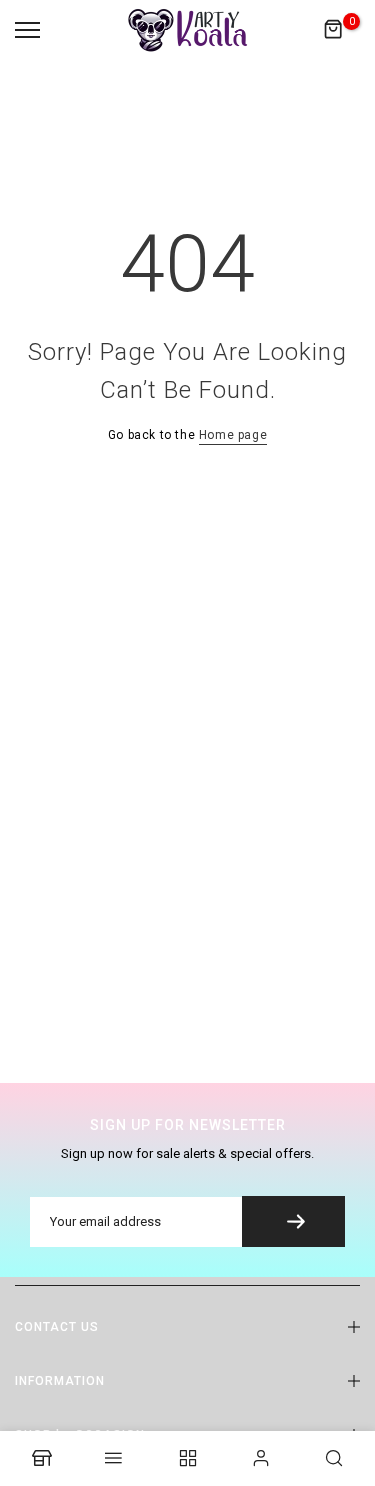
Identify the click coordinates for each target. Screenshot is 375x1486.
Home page (233, 435)
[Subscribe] (293, 1221)
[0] (334, 30)
